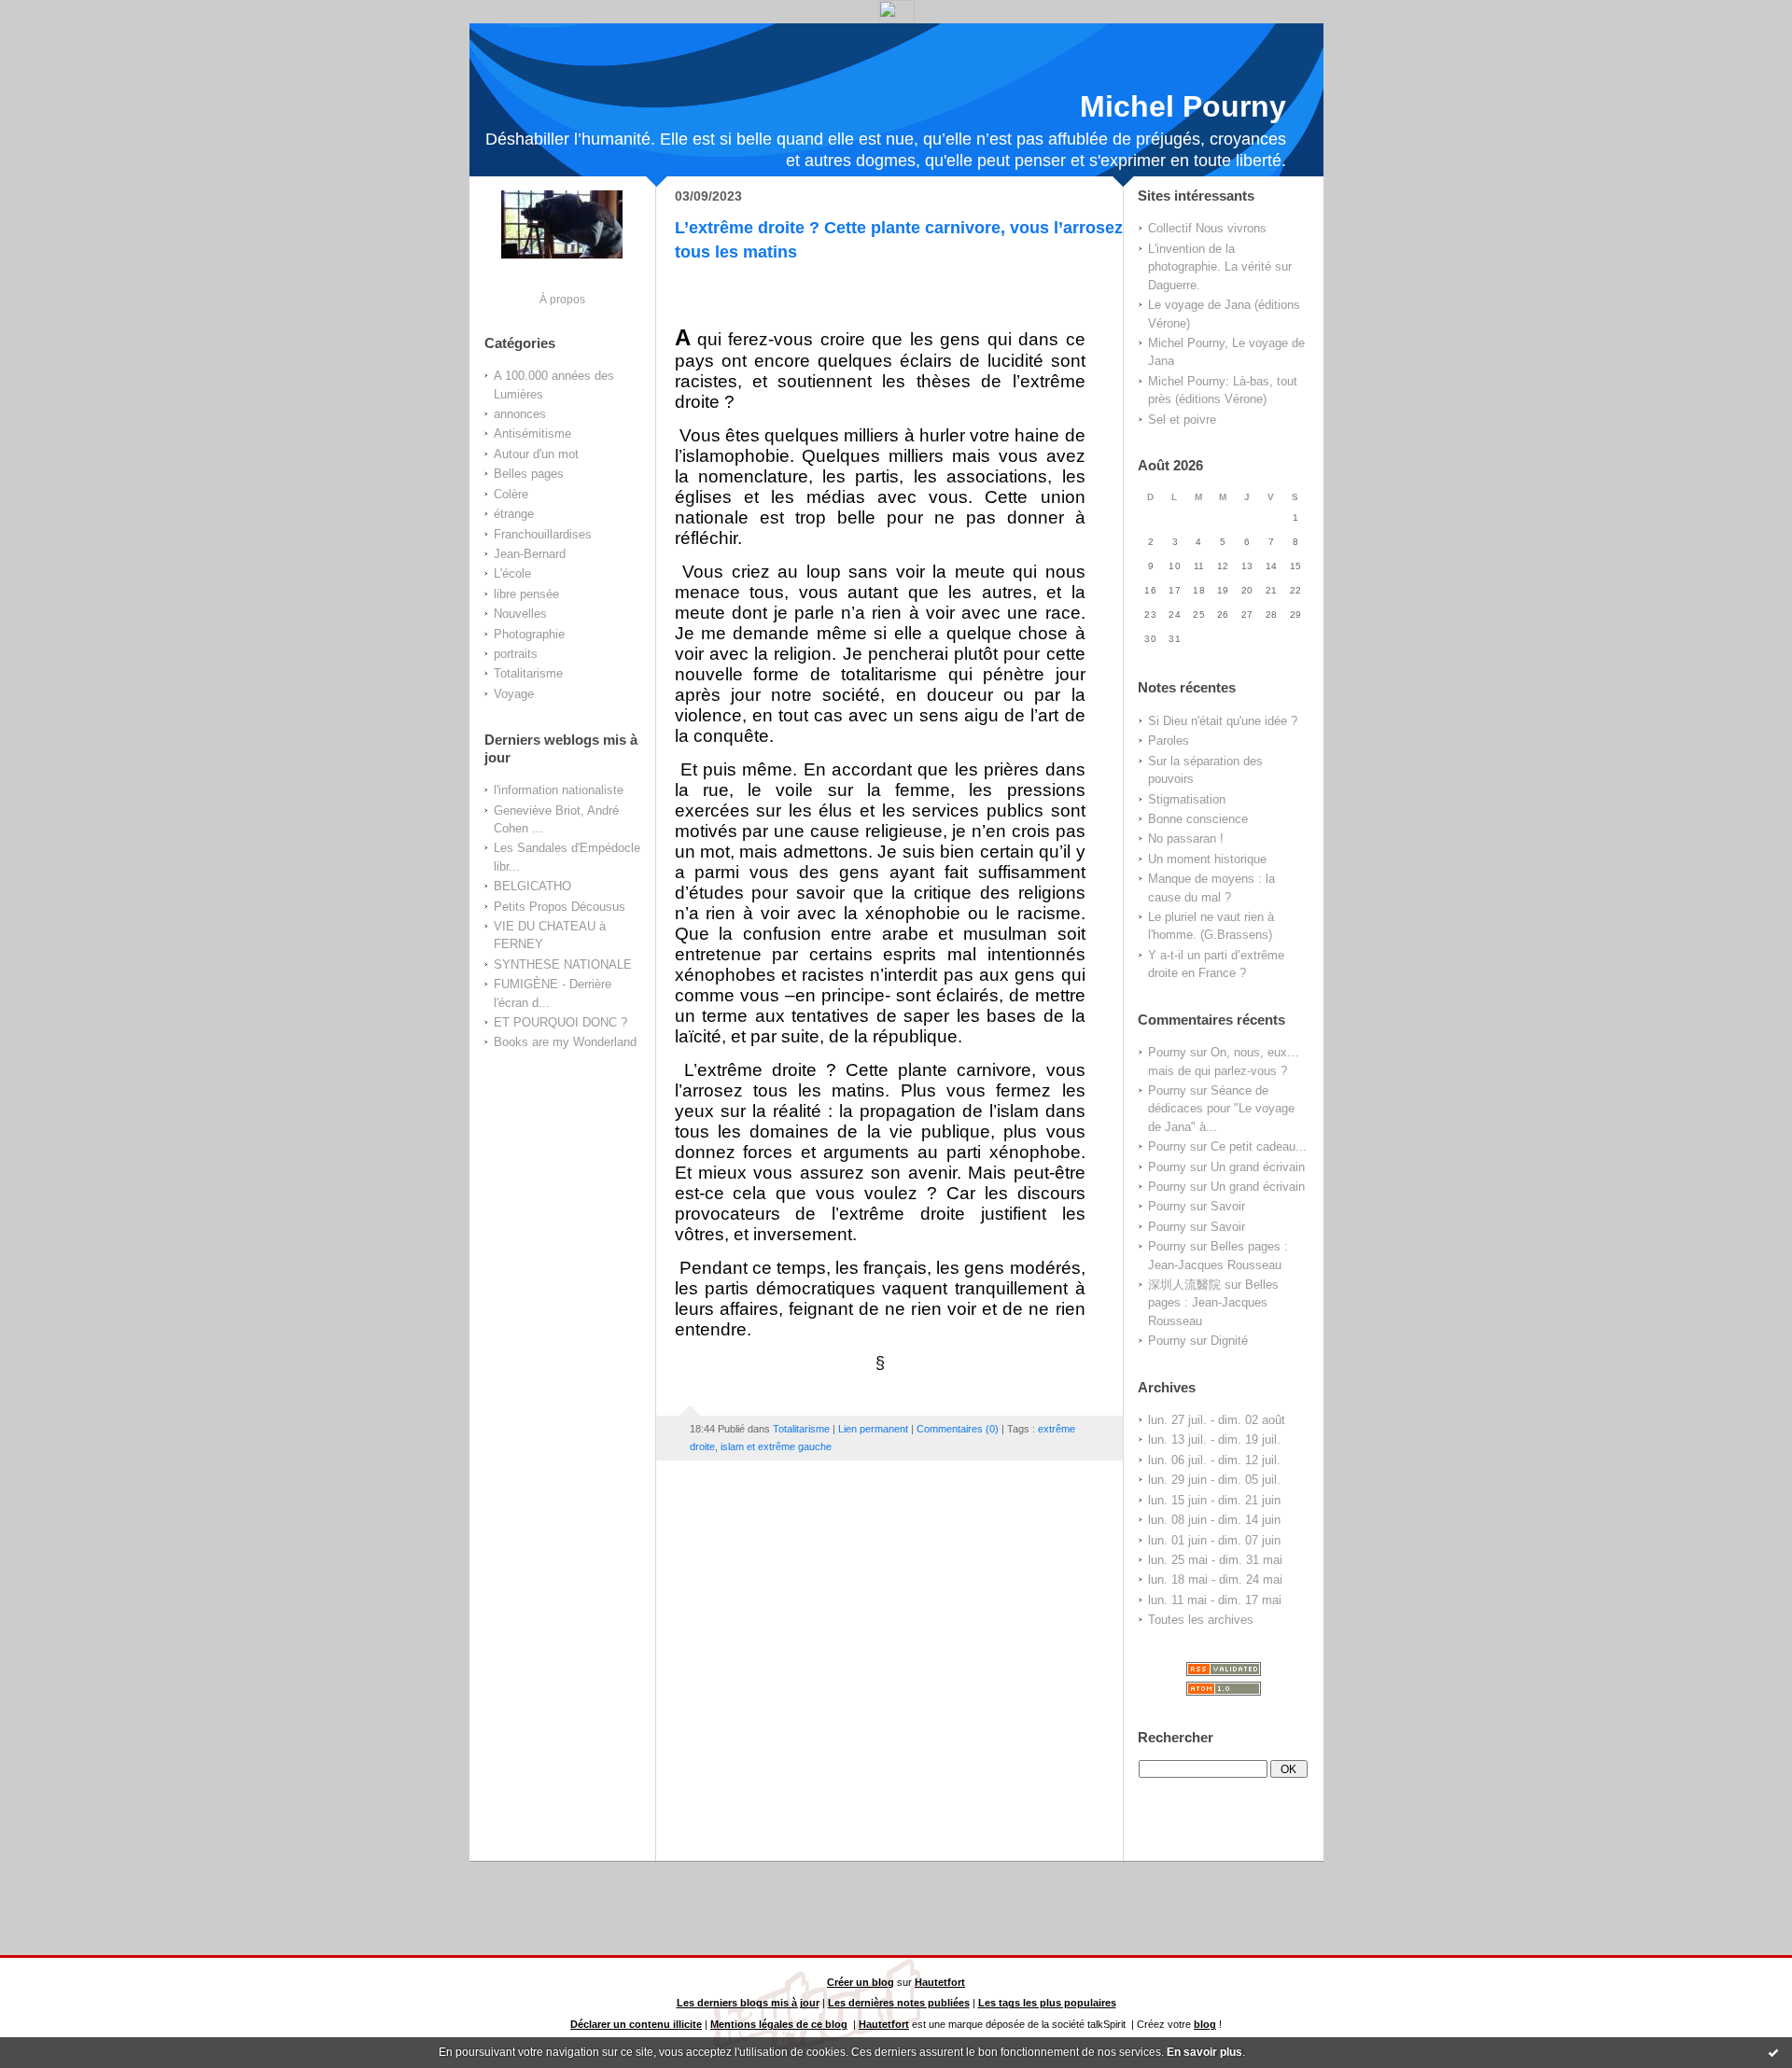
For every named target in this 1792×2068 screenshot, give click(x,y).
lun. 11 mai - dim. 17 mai (1215, 1600)
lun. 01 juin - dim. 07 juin (1214, 1540)
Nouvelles (520, 614)
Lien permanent (873, 1429)
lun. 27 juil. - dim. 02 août (1217, 1420)
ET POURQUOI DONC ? (560, 1022)
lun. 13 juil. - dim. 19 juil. (1214, 1439)
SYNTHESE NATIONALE (563, 964)
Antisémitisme (532, 433)
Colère (511, 494)
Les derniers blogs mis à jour (748, 2003)
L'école (512, 573)
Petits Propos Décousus (560, 907)
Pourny (1167, 1052)
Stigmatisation (1187, 799)
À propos (562, 299)
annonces (520, 414)
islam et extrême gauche (776, 1446)
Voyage (514, 694)
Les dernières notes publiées (899, 2003)
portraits (516, 654)
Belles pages (529, 474)
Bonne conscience (1198, 819)
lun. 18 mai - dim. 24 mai (1215, 1579)
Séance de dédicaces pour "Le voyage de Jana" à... (1221, 1109)
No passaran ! (1186, 838)
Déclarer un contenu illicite (636, 2024)
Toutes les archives (1201, 1620)
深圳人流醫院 (1184, 1285)
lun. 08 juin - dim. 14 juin (1214, 1520)
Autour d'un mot (536, 454)
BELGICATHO (532, 886)
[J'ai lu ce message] (1773, 2052)
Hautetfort (940, 1982)
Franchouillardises (543, 534)
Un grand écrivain (1258, 1167)
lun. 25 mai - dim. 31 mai (1215, 1560)
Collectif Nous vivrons (1207, 228)
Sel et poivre (1182, 419)
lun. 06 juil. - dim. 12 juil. (1214, 1460)
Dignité (1229, 1341)
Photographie (529, 634)
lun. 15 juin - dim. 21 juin (1214, 1500)
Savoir (1228, 1206)
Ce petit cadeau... (1259, 1146)
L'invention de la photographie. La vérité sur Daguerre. (1220, 267)
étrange (514, 514)
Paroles (1169, 741)
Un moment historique (1207, 859)
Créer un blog (861, 1982)
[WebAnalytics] (896, 18)
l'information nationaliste (559, 790)
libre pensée (526, 594)
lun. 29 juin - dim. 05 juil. (1214, 1480)
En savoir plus (1204, 2052)
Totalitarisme (528, 673)
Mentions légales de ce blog (779, 2024)
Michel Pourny (1183, 106)
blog (1205, 2024)
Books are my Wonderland (565, 1042)
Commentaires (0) (958, 1429)
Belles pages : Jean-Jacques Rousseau (1213, 1303)
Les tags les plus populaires (1047, 2003)
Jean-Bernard (530, 554)
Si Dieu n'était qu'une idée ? (1223, 721)
